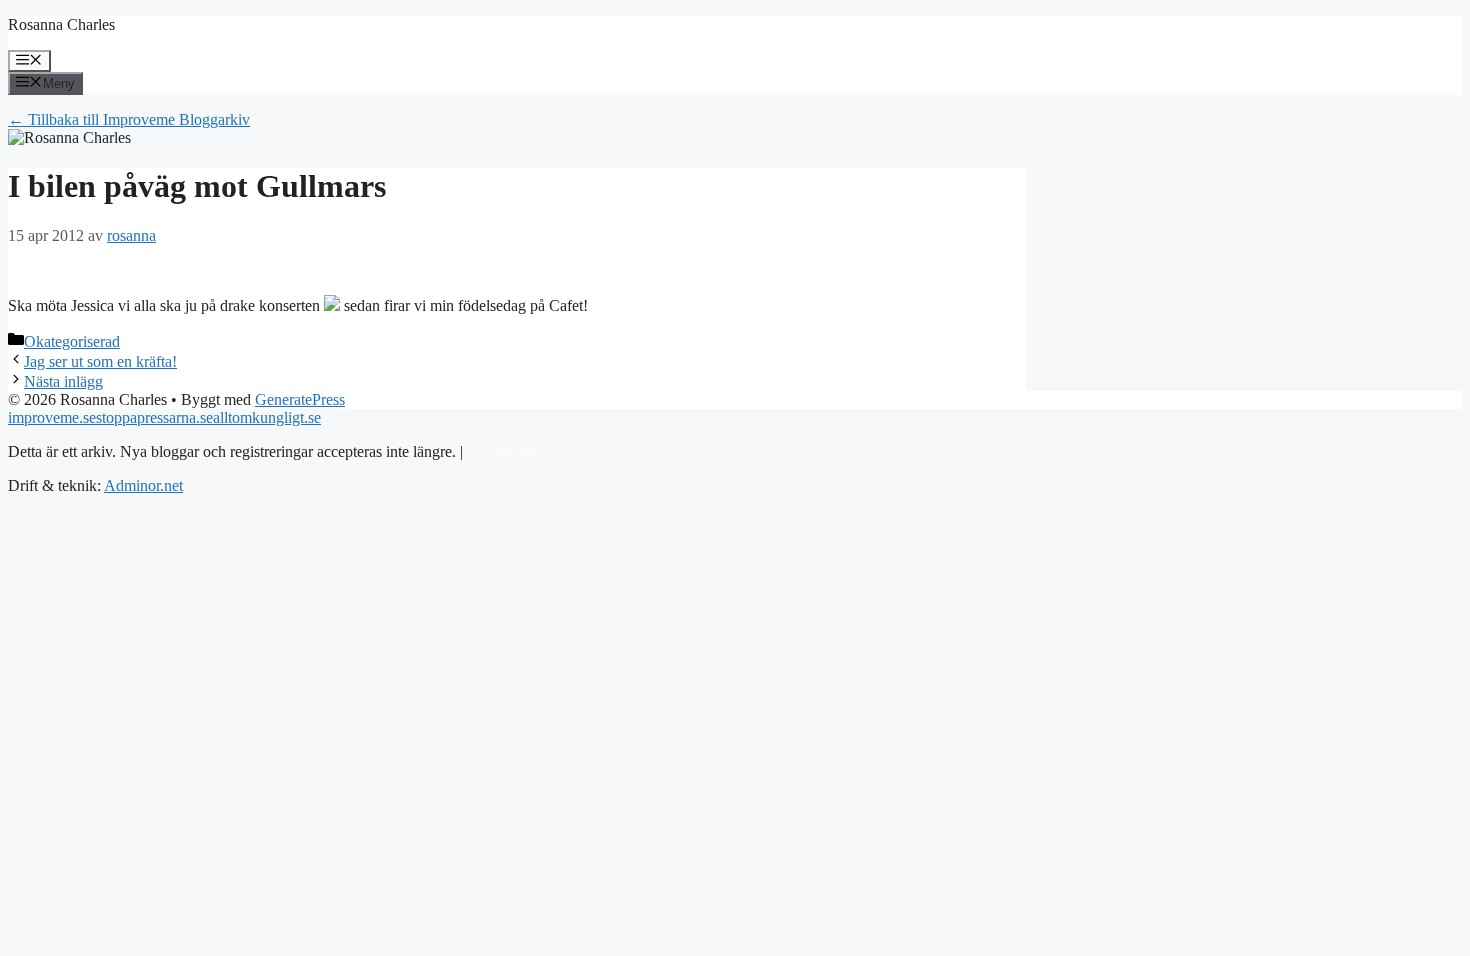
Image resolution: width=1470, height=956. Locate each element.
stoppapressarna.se (154, 417)
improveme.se (52, 417)
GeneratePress (300, 399)
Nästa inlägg (63, 381)
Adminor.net (143, 485)
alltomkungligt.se (267, 417)
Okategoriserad (72, 341)
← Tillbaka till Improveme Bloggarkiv (129, 119)
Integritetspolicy (517, 451)
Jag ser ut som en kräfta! (100, 361)
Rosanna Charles (61, 24)
